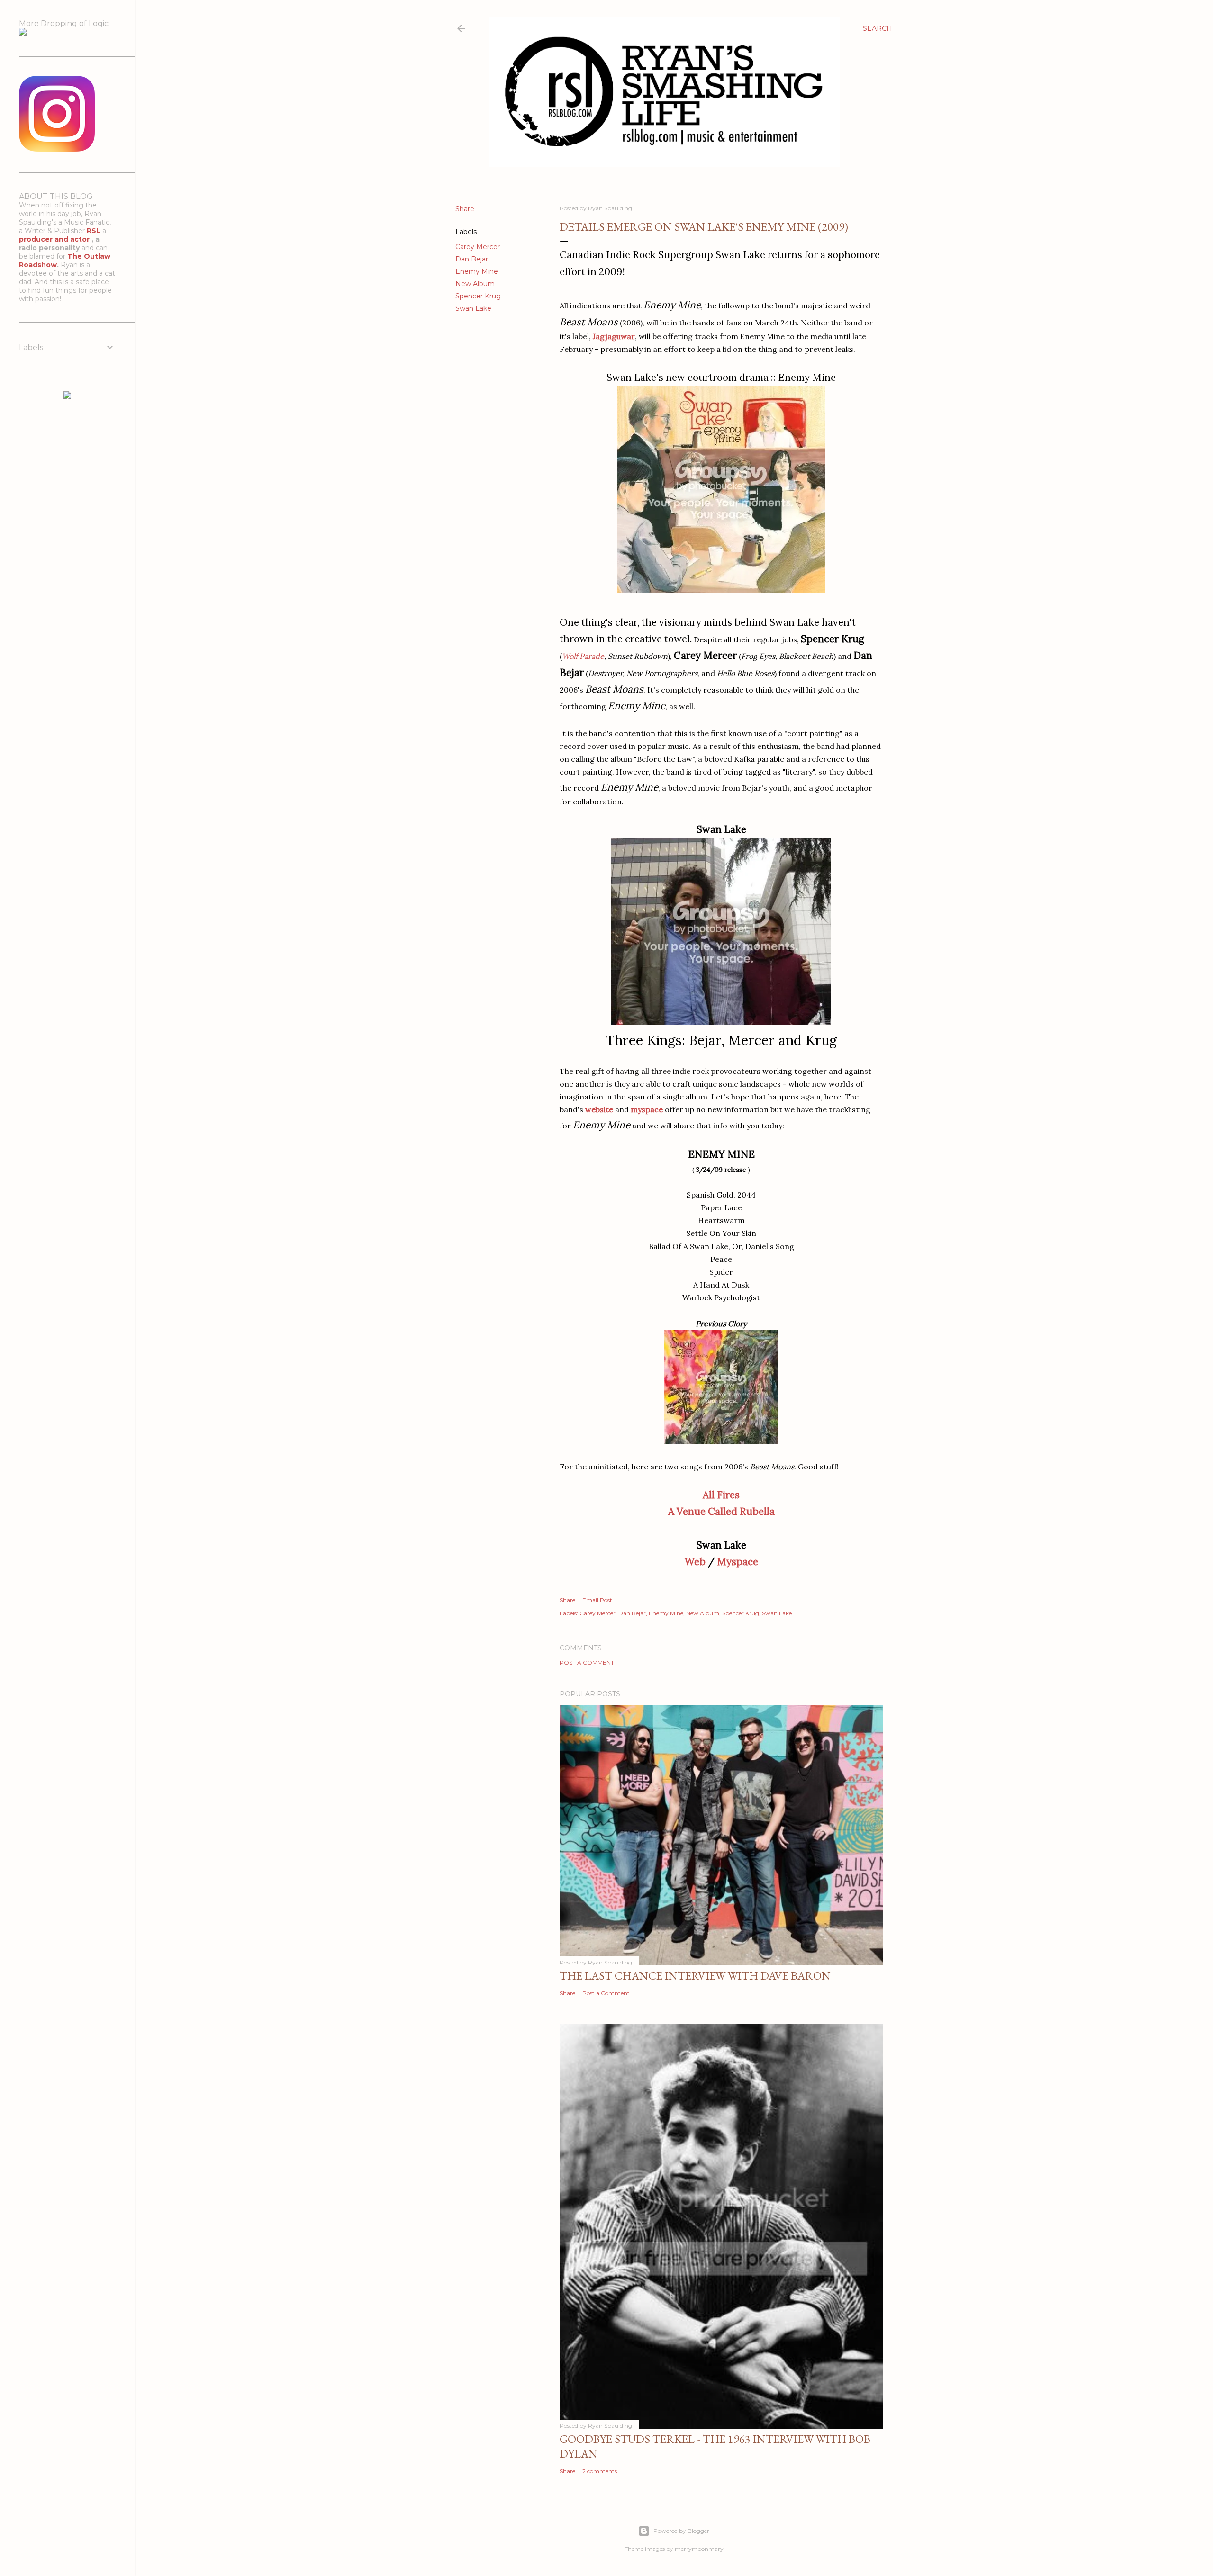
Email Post (597, 1600)
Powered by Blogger (681, 2531)
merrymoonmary (699, 2549)
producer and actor (55, 239)
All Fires (721, 1495)
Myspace (738, 1562)
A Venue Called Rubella (721, 1511)
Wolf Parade (583, 656)
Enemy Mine (477, 271)
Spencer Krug (478, 296)
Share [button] (465, 209)
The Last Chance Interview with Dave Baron (695, 1976)
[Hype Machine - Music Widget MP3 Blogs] (67, 396)
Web (695, 1562)
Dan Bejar (472, 259)
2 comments (600, 2471)
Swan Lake (473, 308)
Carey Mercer (478, 247)
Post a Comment (587, 1662)
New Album (475, 284)
